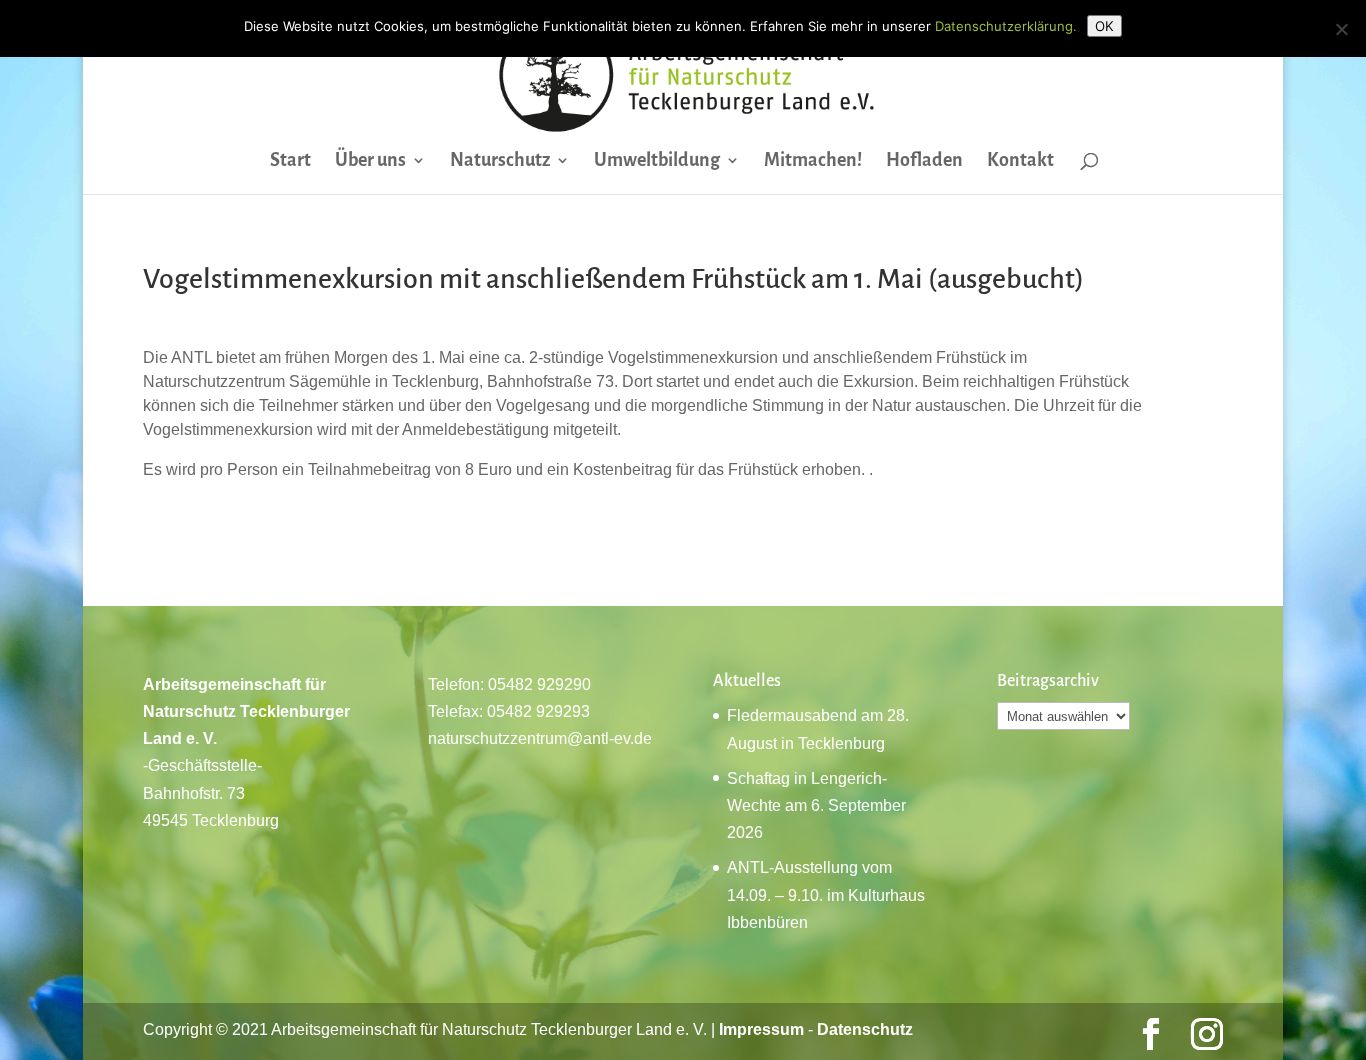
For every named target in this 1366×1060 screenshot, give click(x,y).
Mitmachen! (813, 161)
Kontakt (1020, 161)
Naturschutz (500, 161)
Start (290, 161)
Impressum (761, 1029)
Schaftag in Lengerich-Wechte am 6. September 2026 (816, 805)
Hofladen (924, 161)
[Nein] (1341, 29)
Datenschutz (865, 1029)
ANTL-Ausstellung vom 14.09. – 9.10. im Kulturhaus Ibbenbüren (826, 894)
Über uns (370, 161)
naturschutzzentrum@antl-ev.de (540, 738)
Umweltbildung (657, 161)
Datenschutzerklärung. (1006, 26)
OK (1104, 26)
